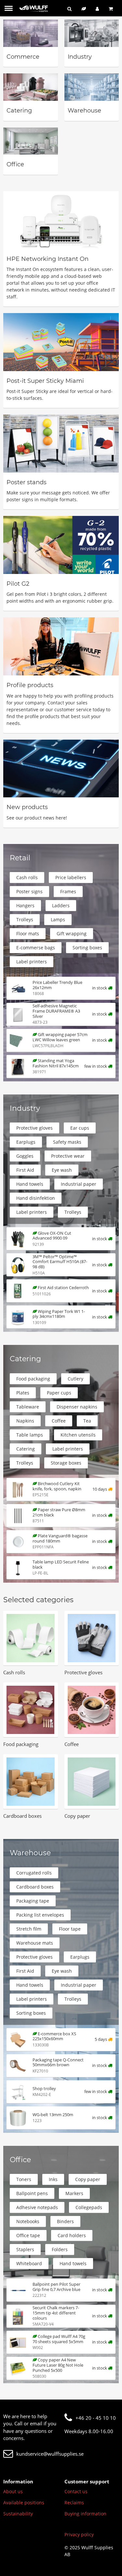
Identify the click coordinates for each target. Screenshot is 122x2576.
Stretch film (29, 1929)
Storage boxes (66, 1463)
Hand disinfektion (36, 1198)
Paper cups (59, 1393)
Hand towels (30, 1184)
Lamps (58, 919)
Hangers (25, 905)
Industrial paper (79, 1184)
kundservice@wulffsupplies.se (50, 2454)
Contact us (76, 2491)
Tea (87, 1421)
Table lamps (30, 1435)
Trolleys (25, 919)
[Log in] (97, 9)
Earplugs (26, 1142)
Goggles (25, 1156)
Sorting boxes (87, 948)
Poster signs (29, 891)
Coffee (59, 1421)
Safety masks (67, 1142)
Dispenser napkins (77, 1407)
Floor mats (28, 934)
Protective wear (68, 1156)
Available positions (24, 2502)
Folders (60, 2249)
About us (13, 2491)
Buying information (85, 2514)
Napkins (25, 1421)
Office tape (28, 2235)
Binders (65, 2221)
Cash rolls (27, 877)
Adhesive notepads (37, 2207)
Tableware (28, 1407)
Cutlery (75, 1379)
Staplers (25, 2249)
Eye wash (62, 1170)
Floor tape (70, 1929)
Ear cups (80, 1128)
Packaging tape (33, 1901)
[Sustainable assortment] (84, 9)
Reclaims (74, 2502)
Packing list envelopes (40, 1915)
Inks (53, 2179)
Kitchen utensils (78, 1435)
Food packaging (33, 1379)
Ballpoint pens (32, 2193)
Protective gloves (34, 1128)
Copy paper (88, 2179)
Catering (26, 1449)
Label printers (32, 962)
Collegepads (89, 2207)
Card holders (72, 2235)
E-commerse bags (36, 948)
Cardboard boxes (35, 1887)
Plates (23, 1393)
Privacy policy (79, 2534)
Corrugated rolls (34, 1873)
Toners (24, 2179)
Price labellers (71, 877)
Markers (74, 2193)
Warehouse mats (35, 1943)
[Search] (69, 9)
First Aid (25, 1170)
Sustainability (18, 2514)
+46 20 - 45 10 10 (96, 2418)
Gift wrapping (72, 934)
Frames (68, 891)
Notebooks (28, 2221)
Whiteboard (29, 2263)
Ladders (61, 905)
